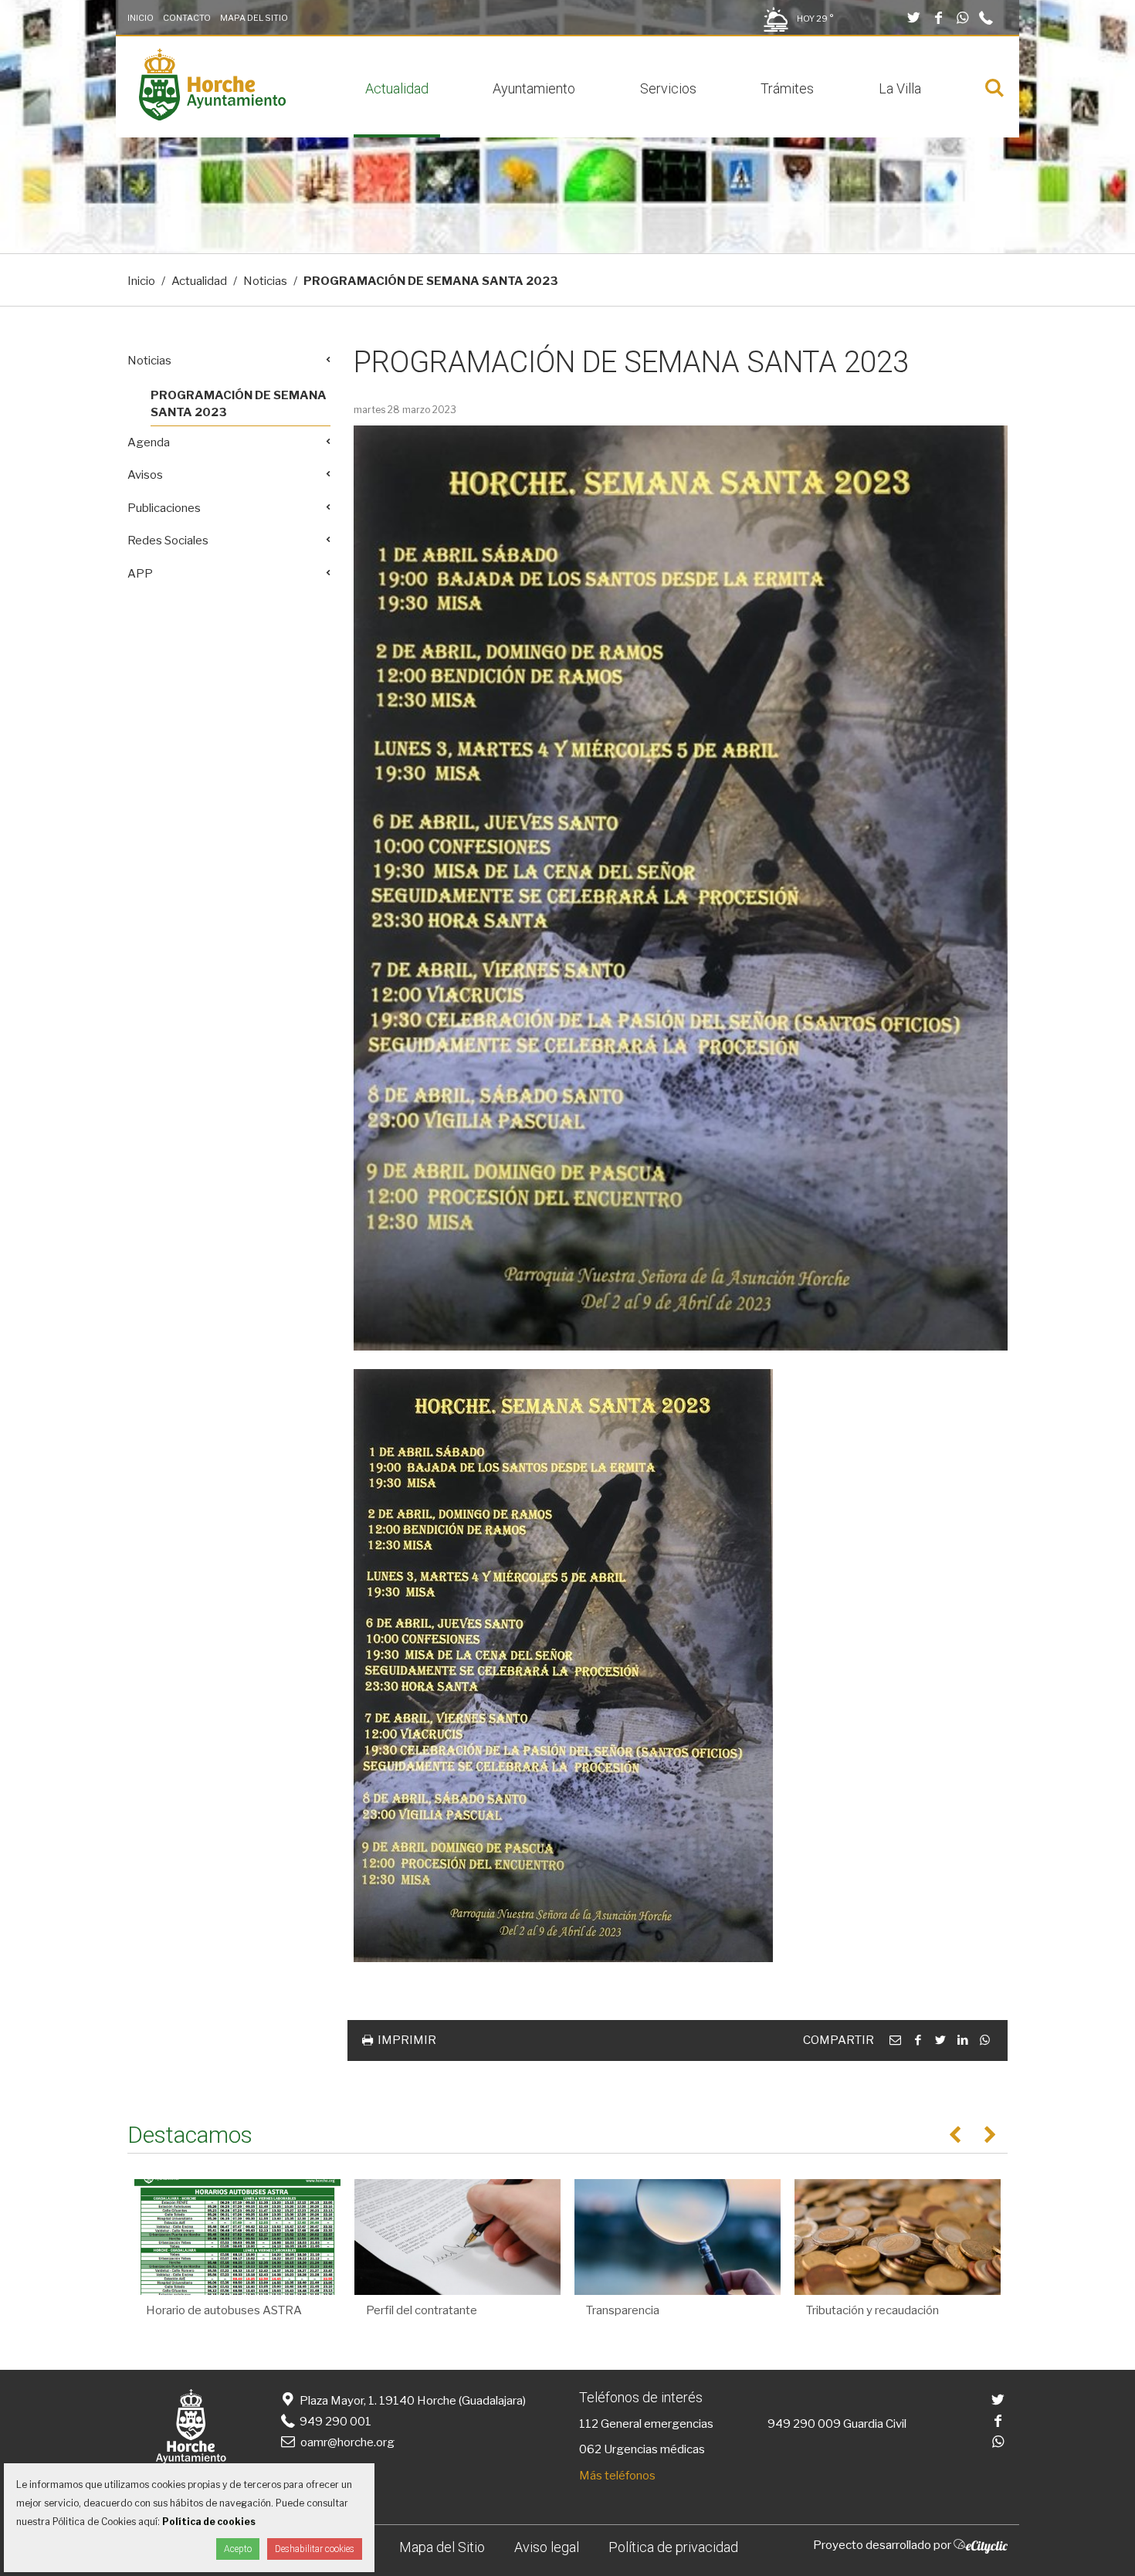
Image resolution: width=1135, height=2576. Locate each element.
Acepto (238, 2549)
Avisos (145, 475)
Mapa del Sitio (254, 18)
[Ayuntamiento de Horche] (212, 117)
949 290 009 (804, 2424)
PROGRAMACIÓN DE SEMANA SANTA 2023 (239, 404)
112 (589, 2424)
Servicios (668, 88)
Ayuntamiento (534, 88)
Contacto (187, 18)
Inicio (141, 18)
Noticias (265, 281)
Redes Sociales (168, 541)
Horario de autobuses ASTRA (224, 2310)
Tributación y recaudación (872, 2310)
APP (140, 574)
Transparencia (623, 2310)
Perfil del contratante (422, 2310)
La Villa (900, 88)
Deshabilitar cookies (315, 2549)
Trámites (787, 88)
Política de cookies (209, 2522)
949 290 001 (334, 2422)
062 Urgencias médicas (642, 2449)
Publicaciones (164, 508)
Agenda (149, 442)
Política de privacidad (673, 2547)
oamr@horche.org (347, 2442)
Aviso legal (547, 2547)
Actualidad (397, 88)
